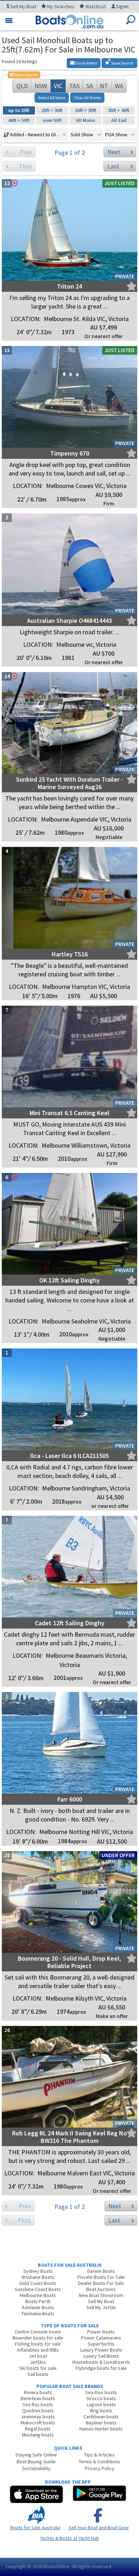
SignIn (122, 6)
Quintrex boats (38, 2410)
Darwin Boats (101, 2271)
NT (104, 86)
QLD (22, 86)
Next (114, 152)
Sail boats (38, 2374)
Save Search (122, 63)
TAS (74, 86)
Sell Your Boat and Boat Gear (99, 2527)
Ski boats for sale (38, 2368)
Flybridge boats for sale (101, 2368)
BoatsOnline (56, 2566)
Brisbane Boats (38, 2277)
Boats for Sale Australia (35, 2527)
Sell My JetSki (101, 2307)
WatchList (96, 6)
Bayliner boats (101, 2423)
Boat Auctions (101, 2289)
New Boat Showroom (101, 2295)
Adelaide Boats (38, 2307)
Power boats (101, 2332)
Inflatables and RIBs (38, 2350)
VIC (58, 86)
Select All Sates (52, 98)
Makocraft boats (38, 2423)
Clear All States (87, 98)
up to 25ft (19, 110)
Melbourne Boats (38, 2295)
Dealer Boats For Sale (101, 2283)
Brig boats (101, 2410)
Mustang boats (38, 2435)
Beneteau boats (38, 2398)
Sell (23, 6)
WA (119, 86)
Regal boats (38, 2429)
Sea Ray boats (38, 2404)
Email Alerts (86, 63)
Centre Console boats (38, 2332)
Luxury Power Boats (101, 2350)
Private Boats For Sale (101, 2277)
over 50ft (52, 120)
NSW (41, 86)
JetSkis (38, 2362)
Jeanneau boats (38, 2417)
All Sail (119, 120)
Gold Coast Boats (38, 2283)
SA (90, 86)
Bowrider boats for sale (38, 2338)
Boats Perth (38, 2301)
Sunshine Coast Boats (38, 2289)
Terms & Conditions (99, 2461)
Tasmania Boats (38, 2313)
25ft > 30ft (52, 110)
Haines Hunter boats (101, 2429)
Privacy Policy (100, 2468)
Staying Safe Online (36, 2455)
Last (113, 166)
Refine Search (24, 75)
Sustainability (36, 2468)
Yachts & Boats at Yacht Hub (70, 2538)
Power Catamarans (101, 2338)
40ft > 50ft (19, 120)
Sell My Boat (101, 2301)
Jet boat (38, 2356)
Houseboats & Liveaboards (101, 2362)
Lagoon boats (101, 2404)
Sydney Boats (38, 2271)
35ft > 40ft (119, 110)
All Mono (85, 120)
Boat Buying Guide (36, 2461)
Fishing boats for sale (38, 2344)
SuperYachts (101, 2344)
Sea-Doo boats (101, 2392)
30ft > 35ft (86, 110)
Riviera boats (38, 2392)
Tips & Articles (99, 2455)
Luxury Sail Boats (101, 2356)
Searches (61, 6)
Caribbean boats (101, 2417)
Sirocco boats (101, 2398)
